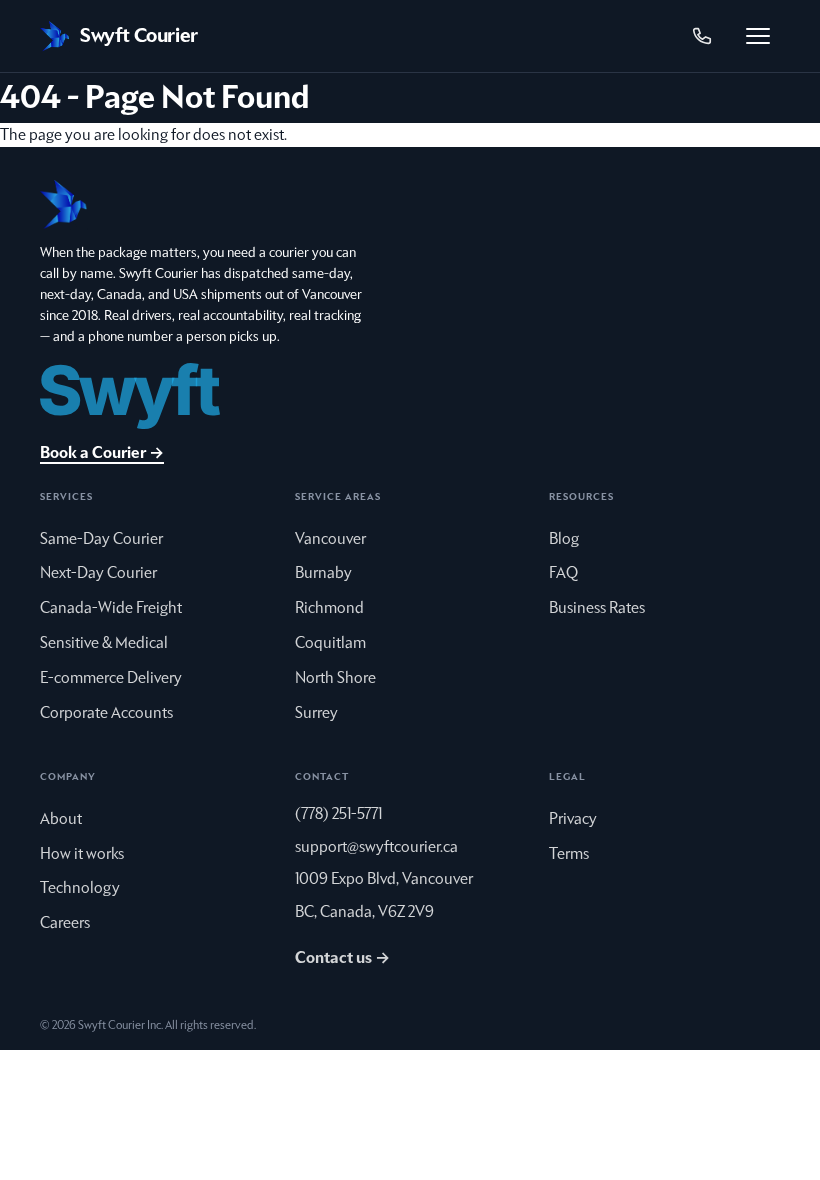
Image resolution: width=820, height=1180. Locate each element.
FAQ (563, 573)
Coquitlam (330, 643)
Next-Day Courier (98, 573)
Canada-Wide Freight (111, 608)
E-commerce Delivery (111, 678)
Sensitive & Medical (104, 643)
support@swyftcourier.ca (376, 847)
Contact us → (342, 958)
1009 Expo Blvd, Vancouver (384, 879)
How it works (82, 854)
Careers (65, 923)
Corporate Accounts (106, 713)
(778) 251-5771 (338, 814)
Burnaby (323, 573)
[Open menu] (758, 36)
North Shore (335, 678)
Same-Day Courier (101, 539)
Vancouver (330, 539)
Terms (569, 854)
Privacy (573, 819)
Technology (80, 888)
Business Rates (597, 608)
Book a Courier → (102, 453)
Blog (564, 539)
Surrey (316, 713)
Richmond (329, 608)
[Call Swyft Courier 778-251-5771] (702, 36)
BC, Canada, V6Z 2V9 (364, 912)
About (61, 819)
